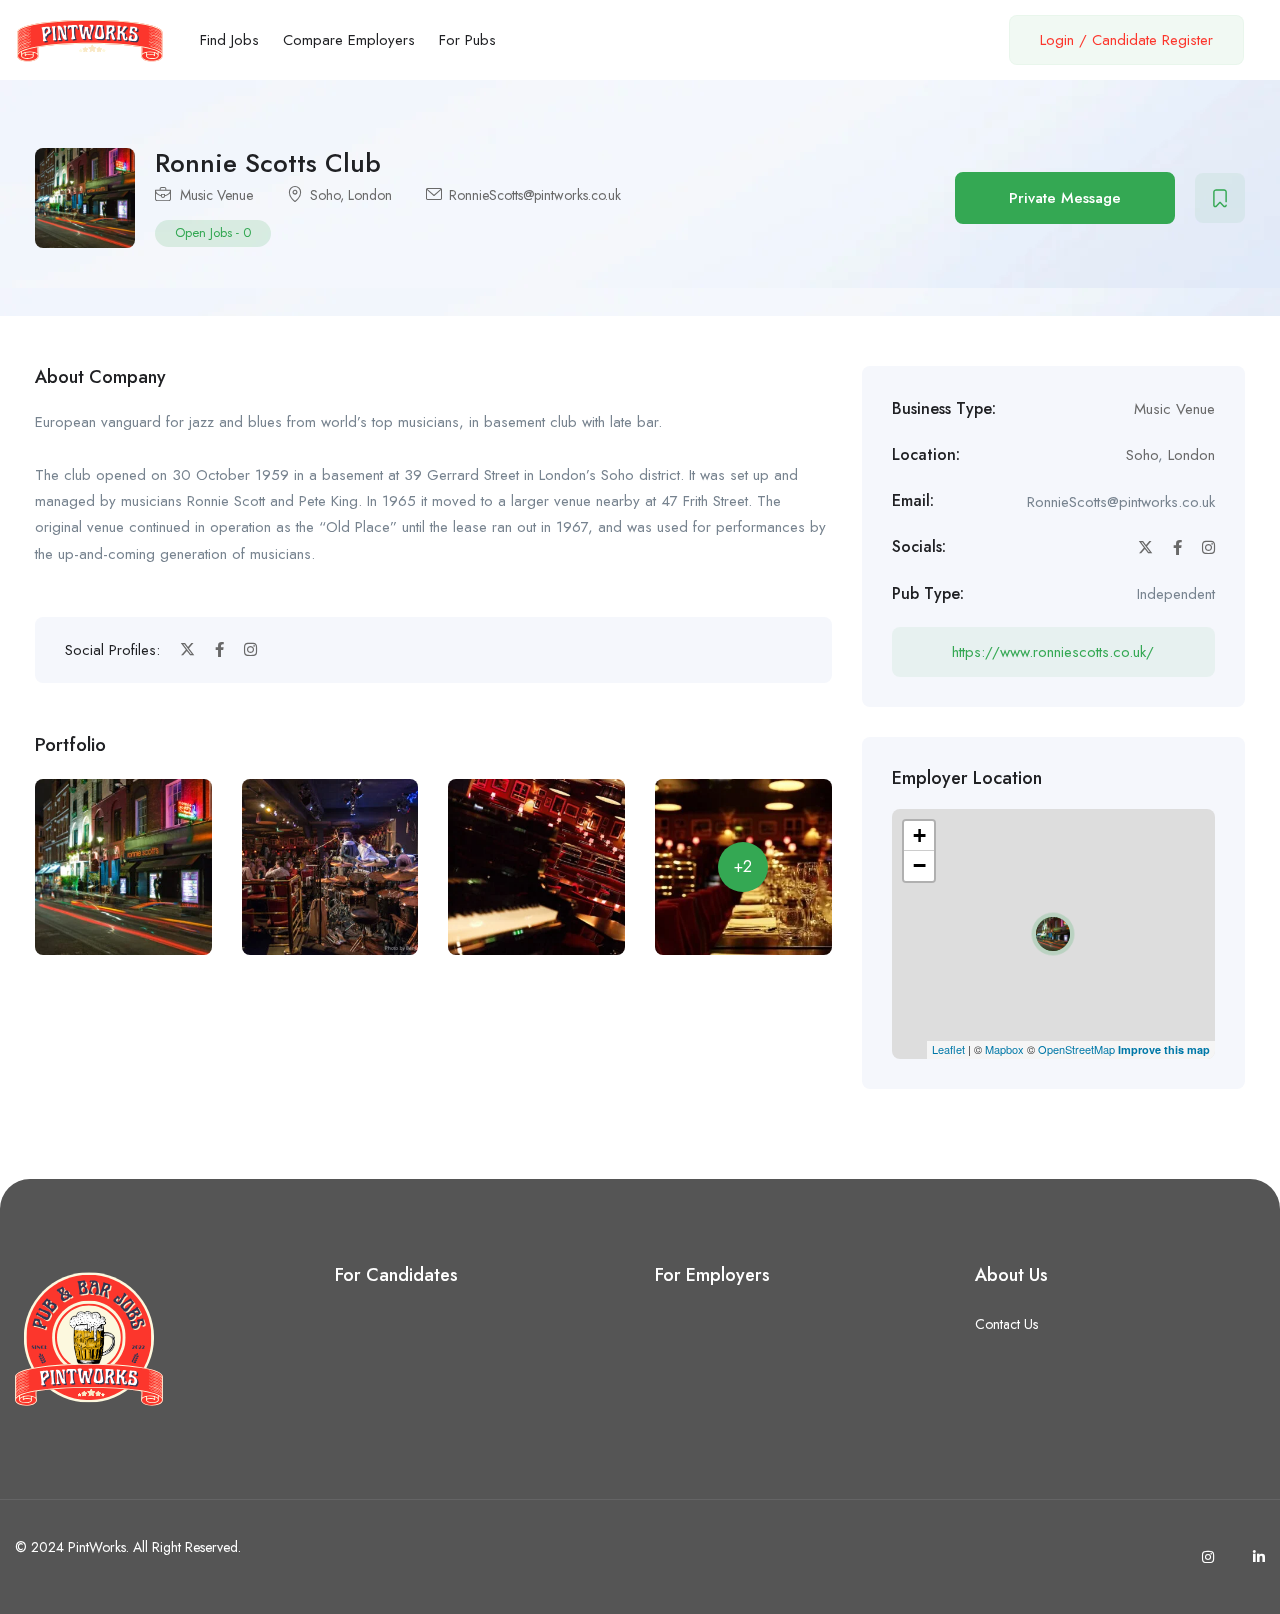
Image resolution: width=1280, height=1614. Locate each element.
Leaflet (948, 1049)
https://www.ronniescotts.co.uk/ (1053, 652)
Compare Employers (349, 40)
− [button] (919, 865)
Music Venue (216, 195)
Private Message (1065, 198)
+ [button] (919, 835)
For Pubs (467, 40)
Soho (325, 195)
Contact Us (1006, 1324)
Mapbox (1004, 1049)
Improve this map (1164, 1049)
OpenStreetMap (1076, 1049)
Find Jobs (229, 40)
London (370, 195)
